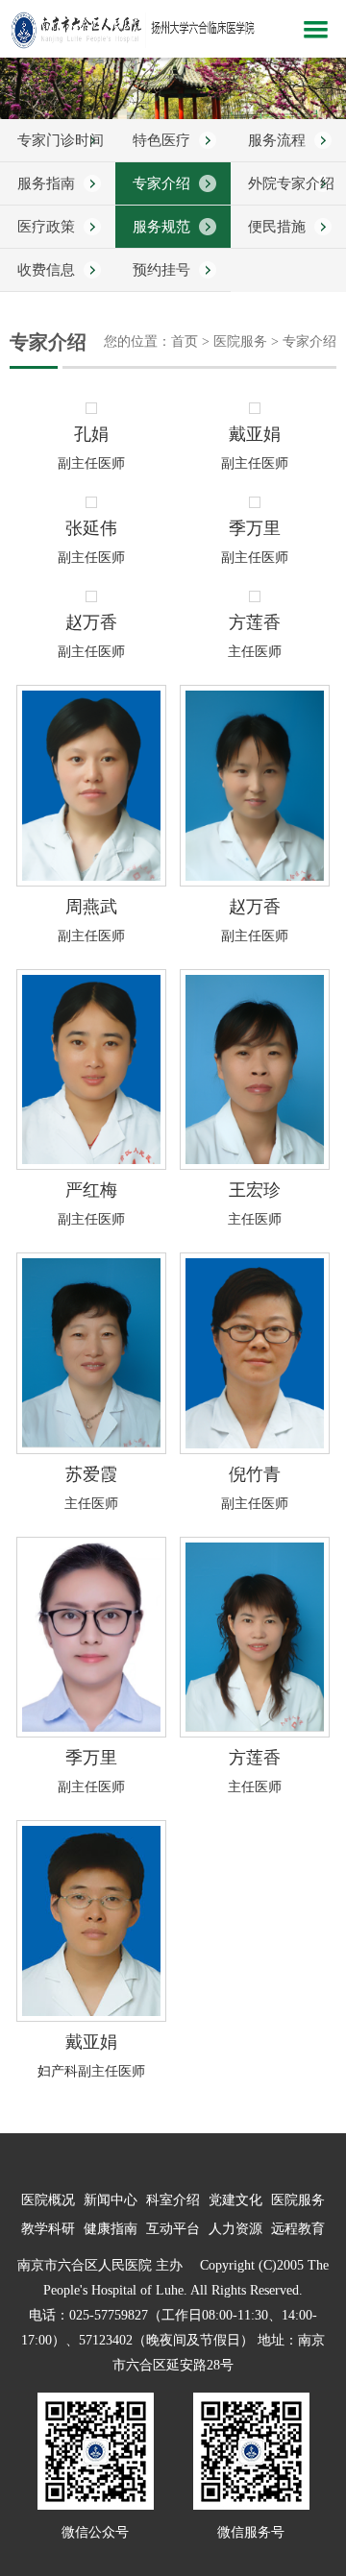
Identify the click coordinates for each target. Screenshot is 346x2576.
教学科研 (48, 2229)
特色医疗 (161, 140)
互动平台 (173, 2229)
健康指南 (111, 2229)
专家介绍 (161, 183)
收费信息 (46, 270)
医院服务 (298, 2200)
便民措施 (277, 227)
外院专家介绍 (291, 183)
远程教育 (298, 2229)
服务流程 (277, 140)
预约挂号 (161, 270)
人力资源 (235, 2229)
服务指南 (46, 183)
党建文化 (235, 2200)
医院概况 (48, 2200)
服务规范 (161, 227)
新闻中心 (111, 2200)
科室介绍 (173, 2200)
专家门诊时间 (61, 140)
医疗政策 (46, 227)
